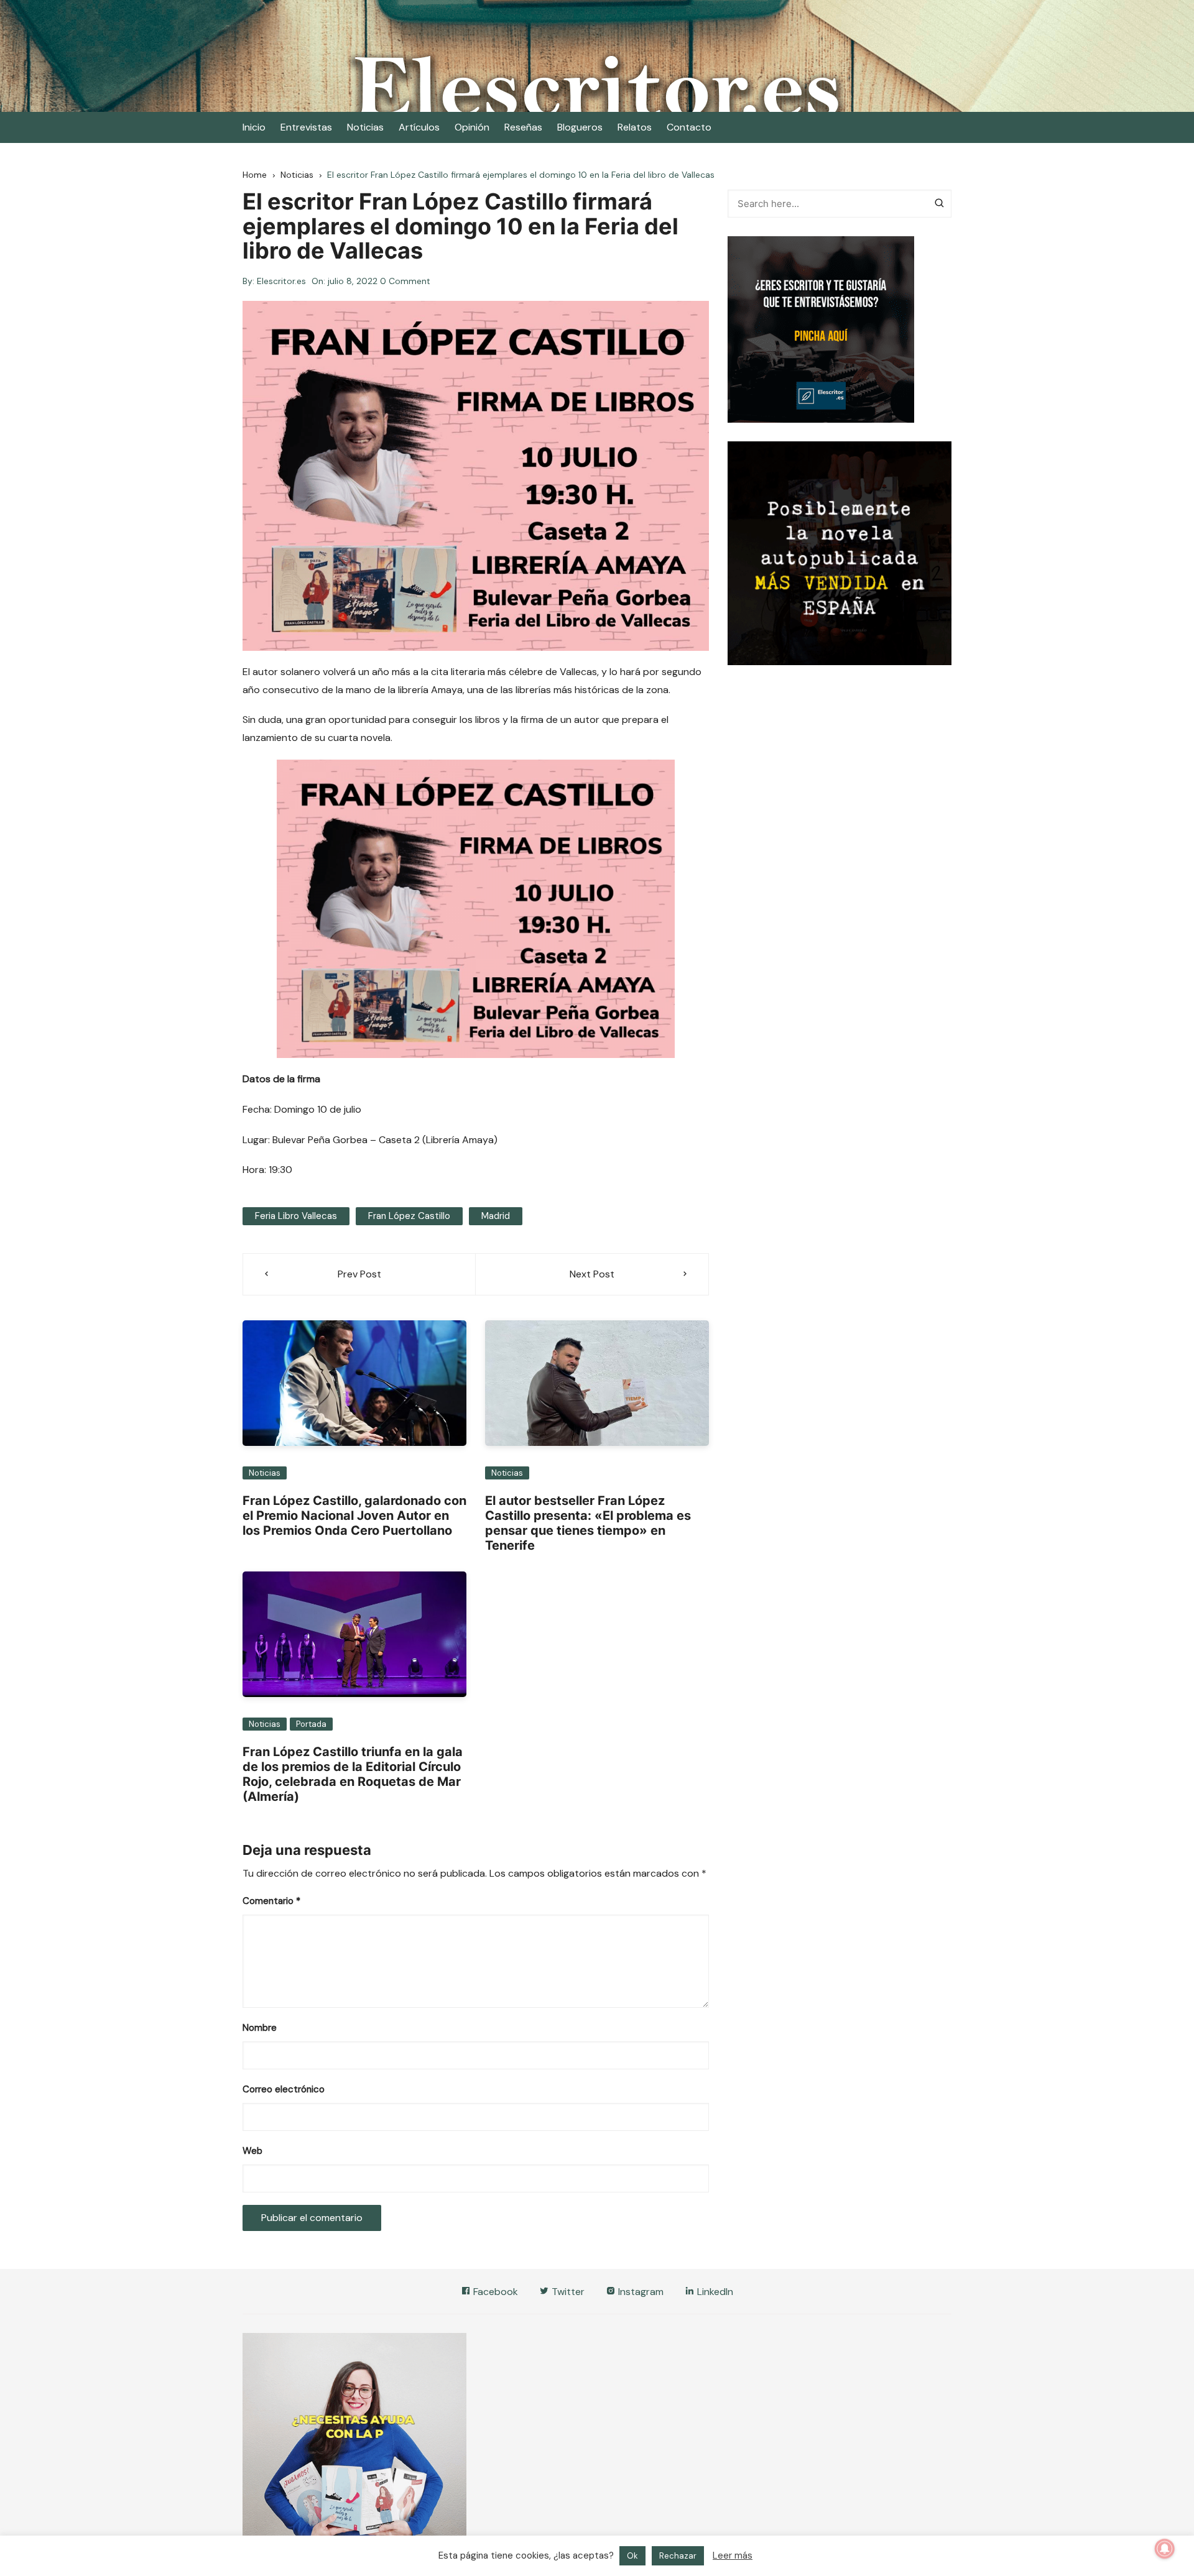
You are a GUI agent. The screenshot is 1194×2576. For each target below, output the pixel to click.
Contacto (689, 127)
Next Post (592, 1274)
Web (252, 2151)
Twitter (567, 2292)
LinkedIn (714, 2292)
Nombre (260, 2028)
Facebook (494, 2292)
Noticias (365, 127)
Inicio (254, 127)
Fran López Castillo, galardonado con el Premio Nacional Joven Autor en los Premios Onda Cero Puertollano (354, 1516)
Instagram (640, 2292)
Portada (311, 1724)
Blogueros (580, 127)
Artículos (419, 127)
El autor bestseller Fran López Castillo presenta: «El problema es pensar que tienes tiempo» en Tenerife (588, 1523)
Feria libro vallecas (296, 1216)
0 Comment (405, 281)
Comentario (271, 1901)
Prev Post (359, 1274)
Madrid (496, 1216)
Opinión (472, 127)
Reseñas (523, 127)
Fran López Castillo (409, 1216)
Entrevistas (306, 127)
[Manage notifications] (1165, 2549)
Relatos (635, 127)
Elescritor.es (281, 281)
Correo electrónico (284, 2089)
